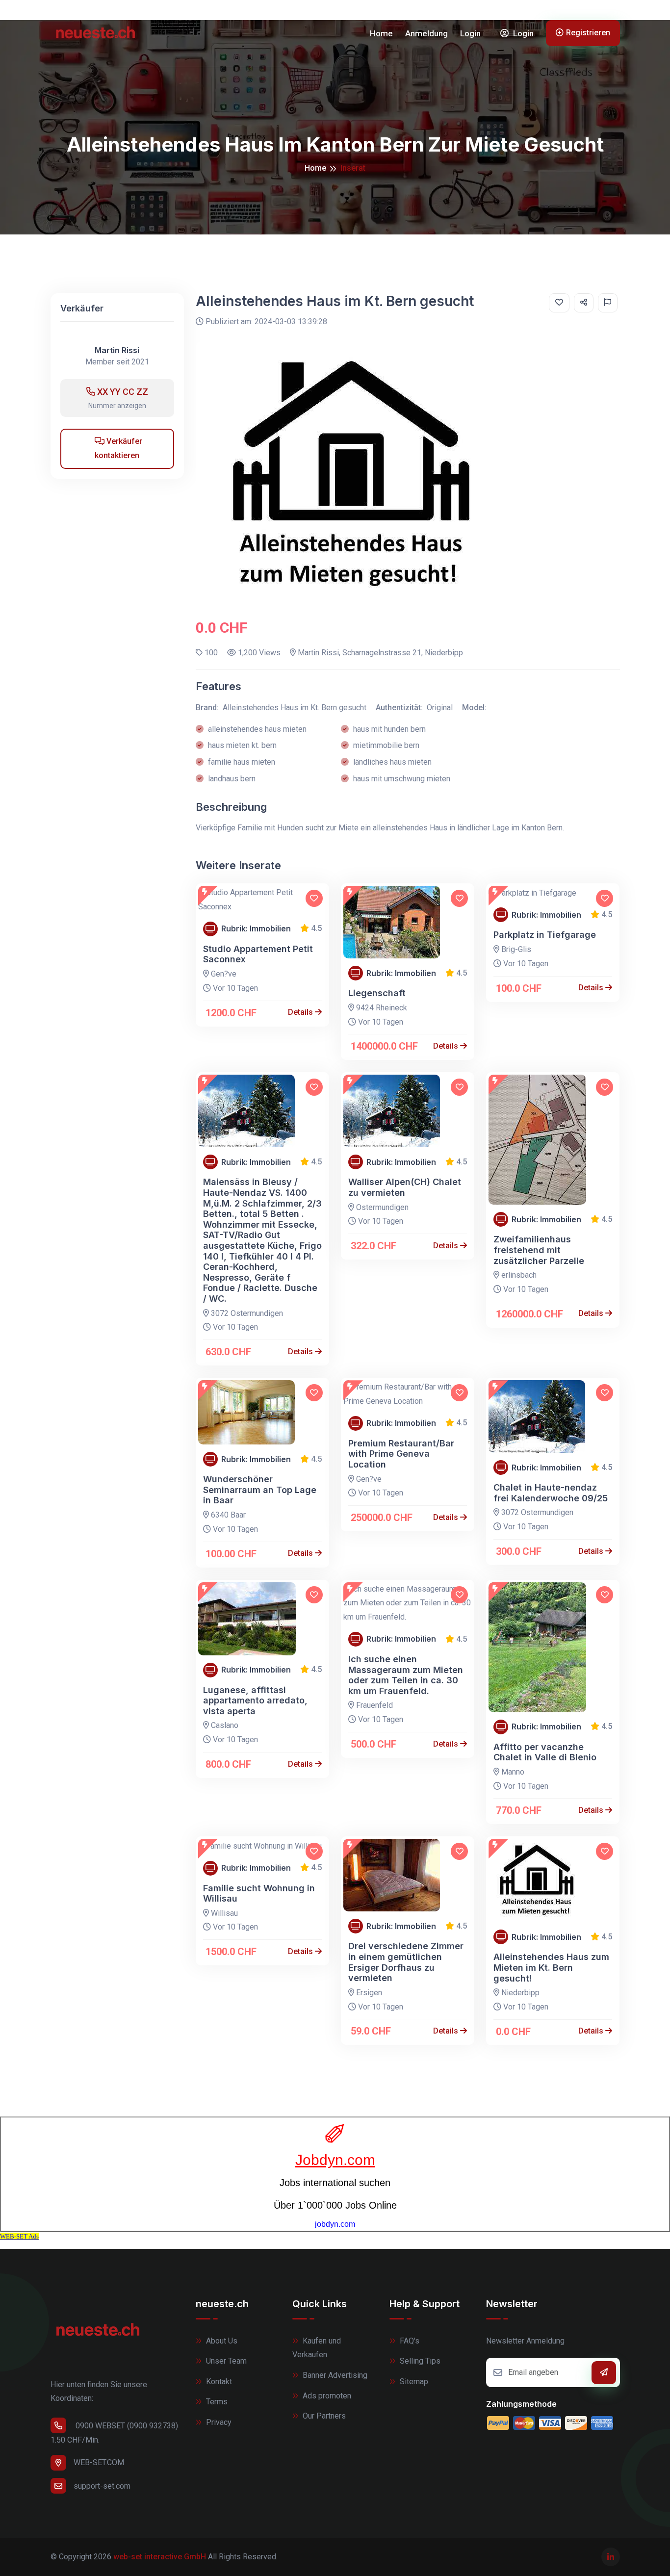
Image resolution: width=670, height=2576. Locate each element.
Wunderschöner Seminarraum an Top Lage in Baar (260, 1490)
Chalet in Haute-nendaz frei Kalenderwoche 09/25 (551, 1493)
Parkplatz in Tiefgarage (545, 935)
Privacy (218, 2422)
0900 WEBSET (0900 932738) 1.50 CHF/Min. (114, 2433)
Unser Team (225, 2361)
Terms (216, 2402)
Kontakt (218, 2382)
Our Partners (323, 2416)
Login (470, 33)
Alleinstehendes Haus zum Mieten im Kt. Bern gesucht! (551, 1967)
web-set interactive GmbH (160, 2557)
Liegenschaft (377, 993)
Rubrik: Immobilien (256, 929)
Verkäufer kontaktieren (118, 448)
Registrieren (588, 33)
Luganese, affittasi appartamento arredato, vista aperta (255, 1700)
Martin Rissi (117, 350)
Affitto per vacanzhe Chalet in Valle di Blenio (545, 1752)
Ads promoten (326, 2396)
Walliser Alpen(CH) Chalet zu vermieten (405, 1187)
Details (301, 1012)
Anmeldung (426, 33)
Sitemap (413, 2382)
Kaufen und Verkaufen (317, 2348)
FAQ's (409, 2341)
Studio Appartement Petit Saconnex (258, 954)
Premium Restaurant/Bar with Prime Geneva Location (401, 1454)
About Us (221, 2341)
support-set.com (102, 2486)
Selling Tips (419, 2361)
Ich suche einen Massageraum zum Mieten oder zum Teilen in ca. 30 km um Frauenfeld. (406, 1675)
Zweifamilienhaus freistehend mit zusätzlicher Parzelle (539, 1250)
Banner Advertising (334, 2375)
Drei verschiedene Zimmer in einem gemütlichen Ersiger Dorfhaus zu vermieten (406, 1962)
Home (381, 33)
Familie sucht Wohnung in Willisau (259, 1893)
